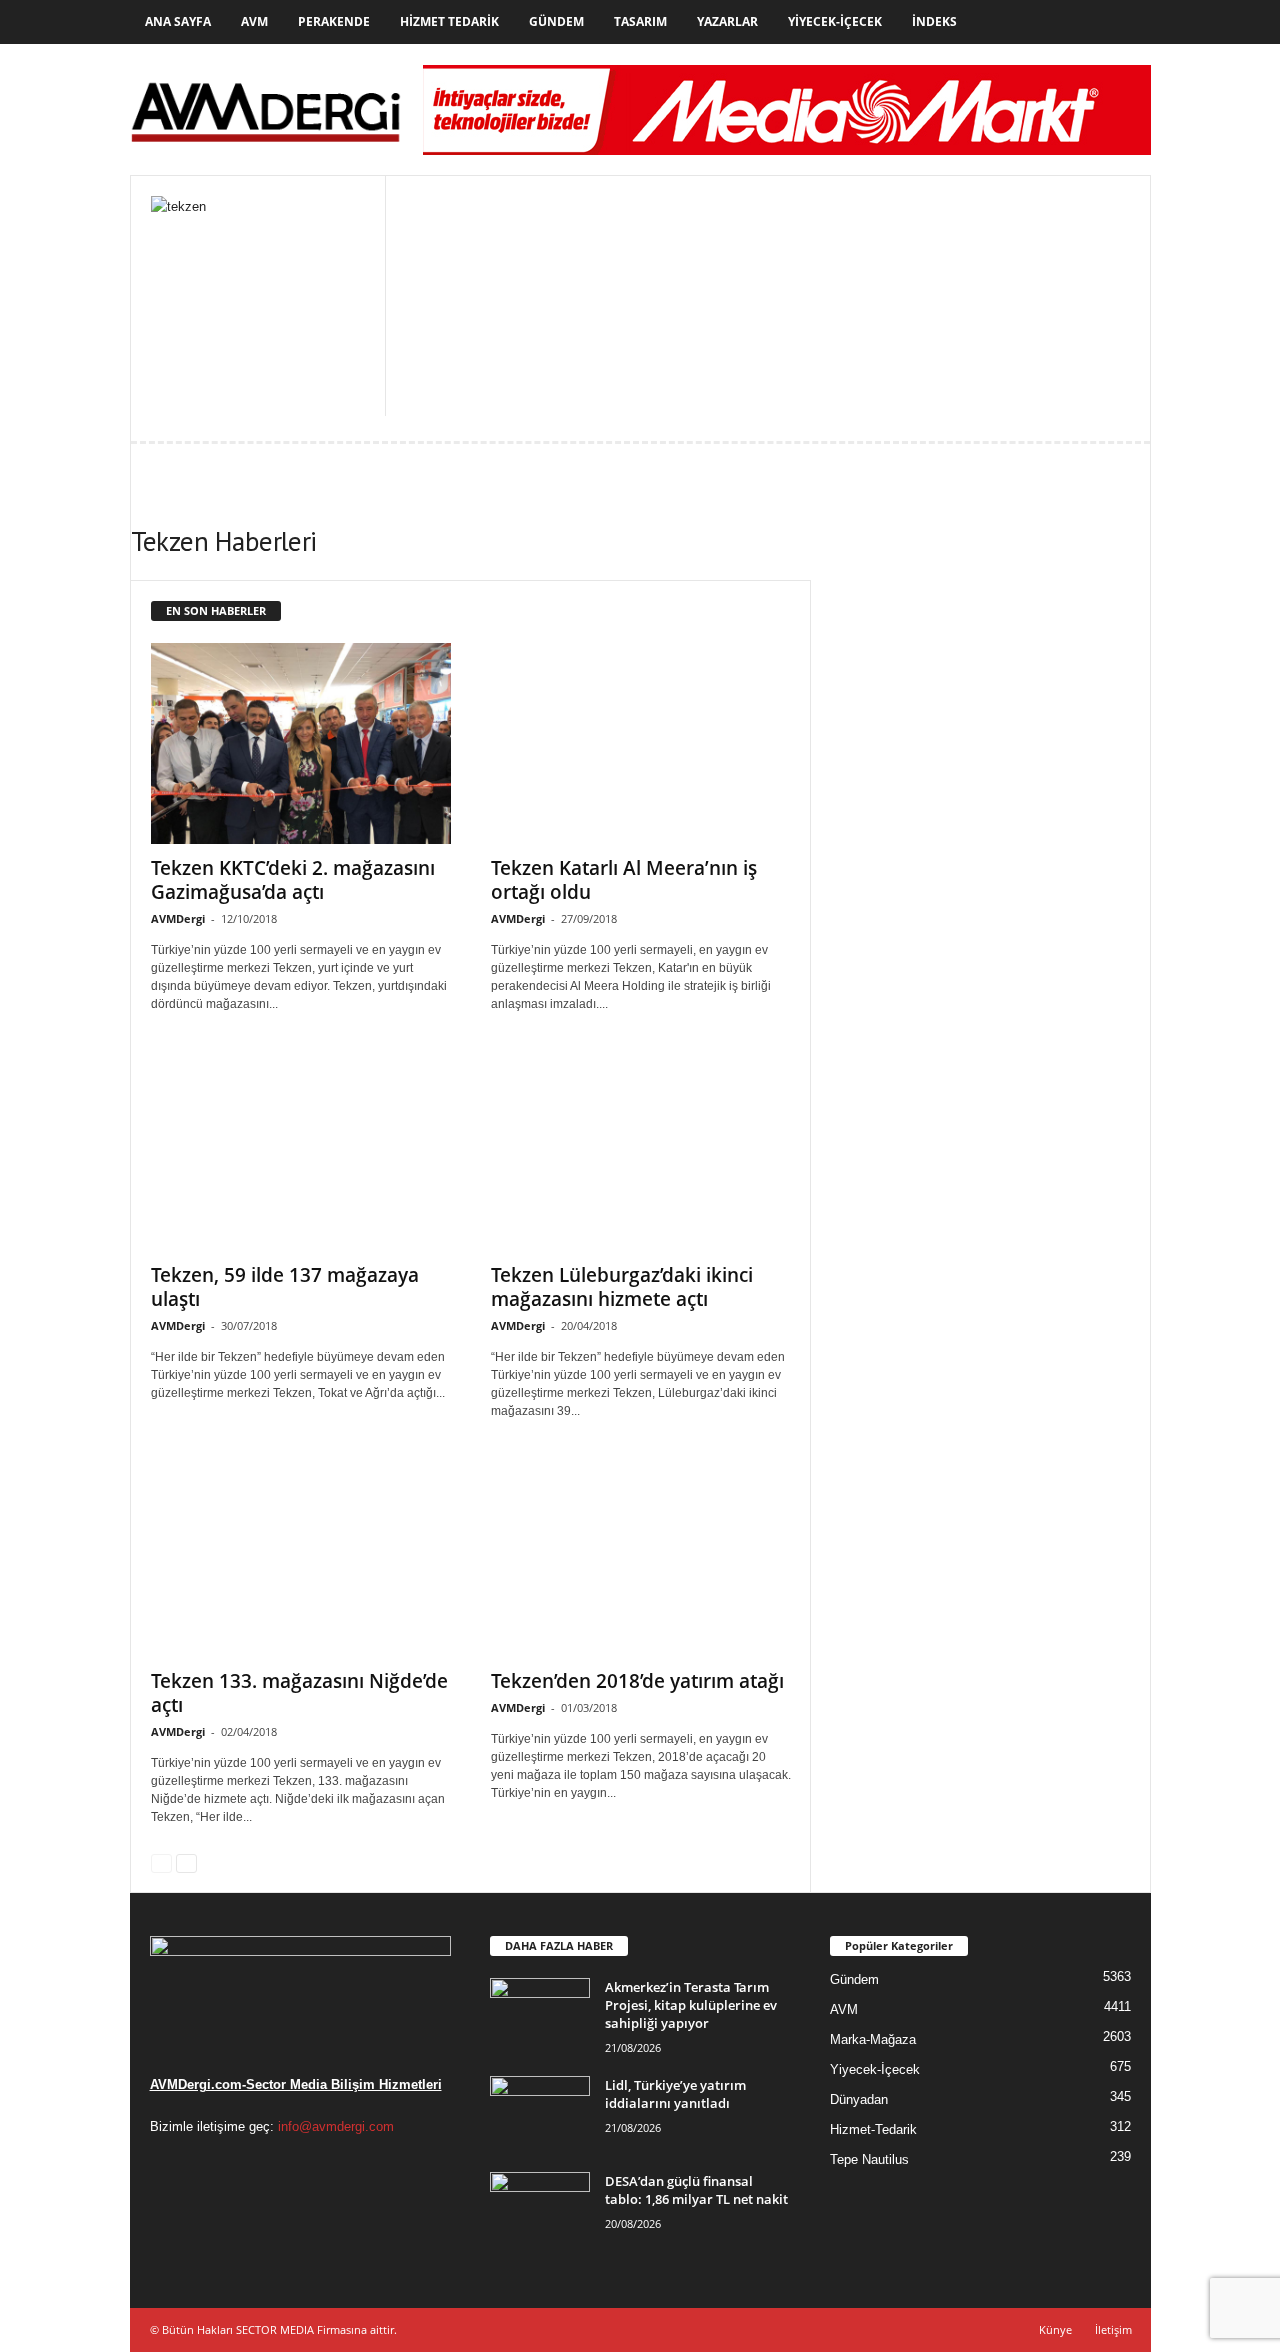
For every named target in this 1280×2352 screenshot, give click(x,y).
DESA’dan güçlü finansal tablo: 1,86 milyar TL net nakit (696, 2190)
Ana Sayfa (178, 21)
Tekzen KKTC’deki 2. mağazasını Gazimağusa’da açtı (293, 880)
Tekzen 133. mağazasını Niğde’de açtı (299, 1693)
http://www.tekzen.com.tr (584, 319)
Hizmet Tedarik (449, 21)
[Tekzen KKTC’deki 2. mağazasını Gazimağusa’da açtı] (301, 743)
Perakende (334, 21)
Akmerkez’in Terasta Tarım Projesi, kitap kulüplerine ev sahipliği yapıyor (691, 2005)
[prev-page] (161, 1862)
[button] (1121, 22)
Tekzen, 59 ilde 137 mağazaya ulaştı (285, 1287)
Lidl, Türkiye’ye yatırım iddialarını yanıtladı (675, 2094)
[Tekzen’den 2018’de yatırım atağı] (641, 1557)
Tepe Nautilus (869, 2159)
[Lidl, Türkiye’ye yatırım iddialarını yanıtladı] (540, 2113)
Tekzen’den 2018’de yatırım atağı (637, 1681)
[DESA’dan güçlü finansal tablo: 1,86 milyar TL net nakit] (540, 2209)
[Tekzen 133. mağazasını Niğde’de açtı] (301, 1557)
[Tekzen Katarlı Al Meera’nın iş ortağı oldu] (641, 743)
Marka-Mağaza (873, 2039)
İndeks (934, 21)
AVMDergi (178, 918)
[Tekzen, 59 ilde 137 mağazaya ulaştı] (301, 1150)
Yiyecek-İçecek (835, 21)
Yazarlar (727, 21)
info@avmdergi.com (336, 2126)
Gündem (556, 21)
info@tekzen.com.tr (549, 343)
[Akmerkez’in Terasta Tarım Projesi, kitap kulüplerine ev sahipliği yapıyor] (540, 2015)
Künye (1055, 2329)
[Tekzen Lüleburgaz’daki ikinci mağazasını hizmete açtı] (641, 1150)
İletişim (1113, 2329)
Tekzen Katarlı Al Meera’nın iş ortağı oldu (624, 880)
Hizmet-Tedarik (873, 2129)
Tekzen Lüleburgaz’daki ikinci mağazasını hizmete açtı (622, 1287)
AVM (254, 21)
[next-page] (186, 1862)
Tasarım (640, 21)
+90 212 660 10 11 (545, 295)
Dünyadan (859, 2099)
